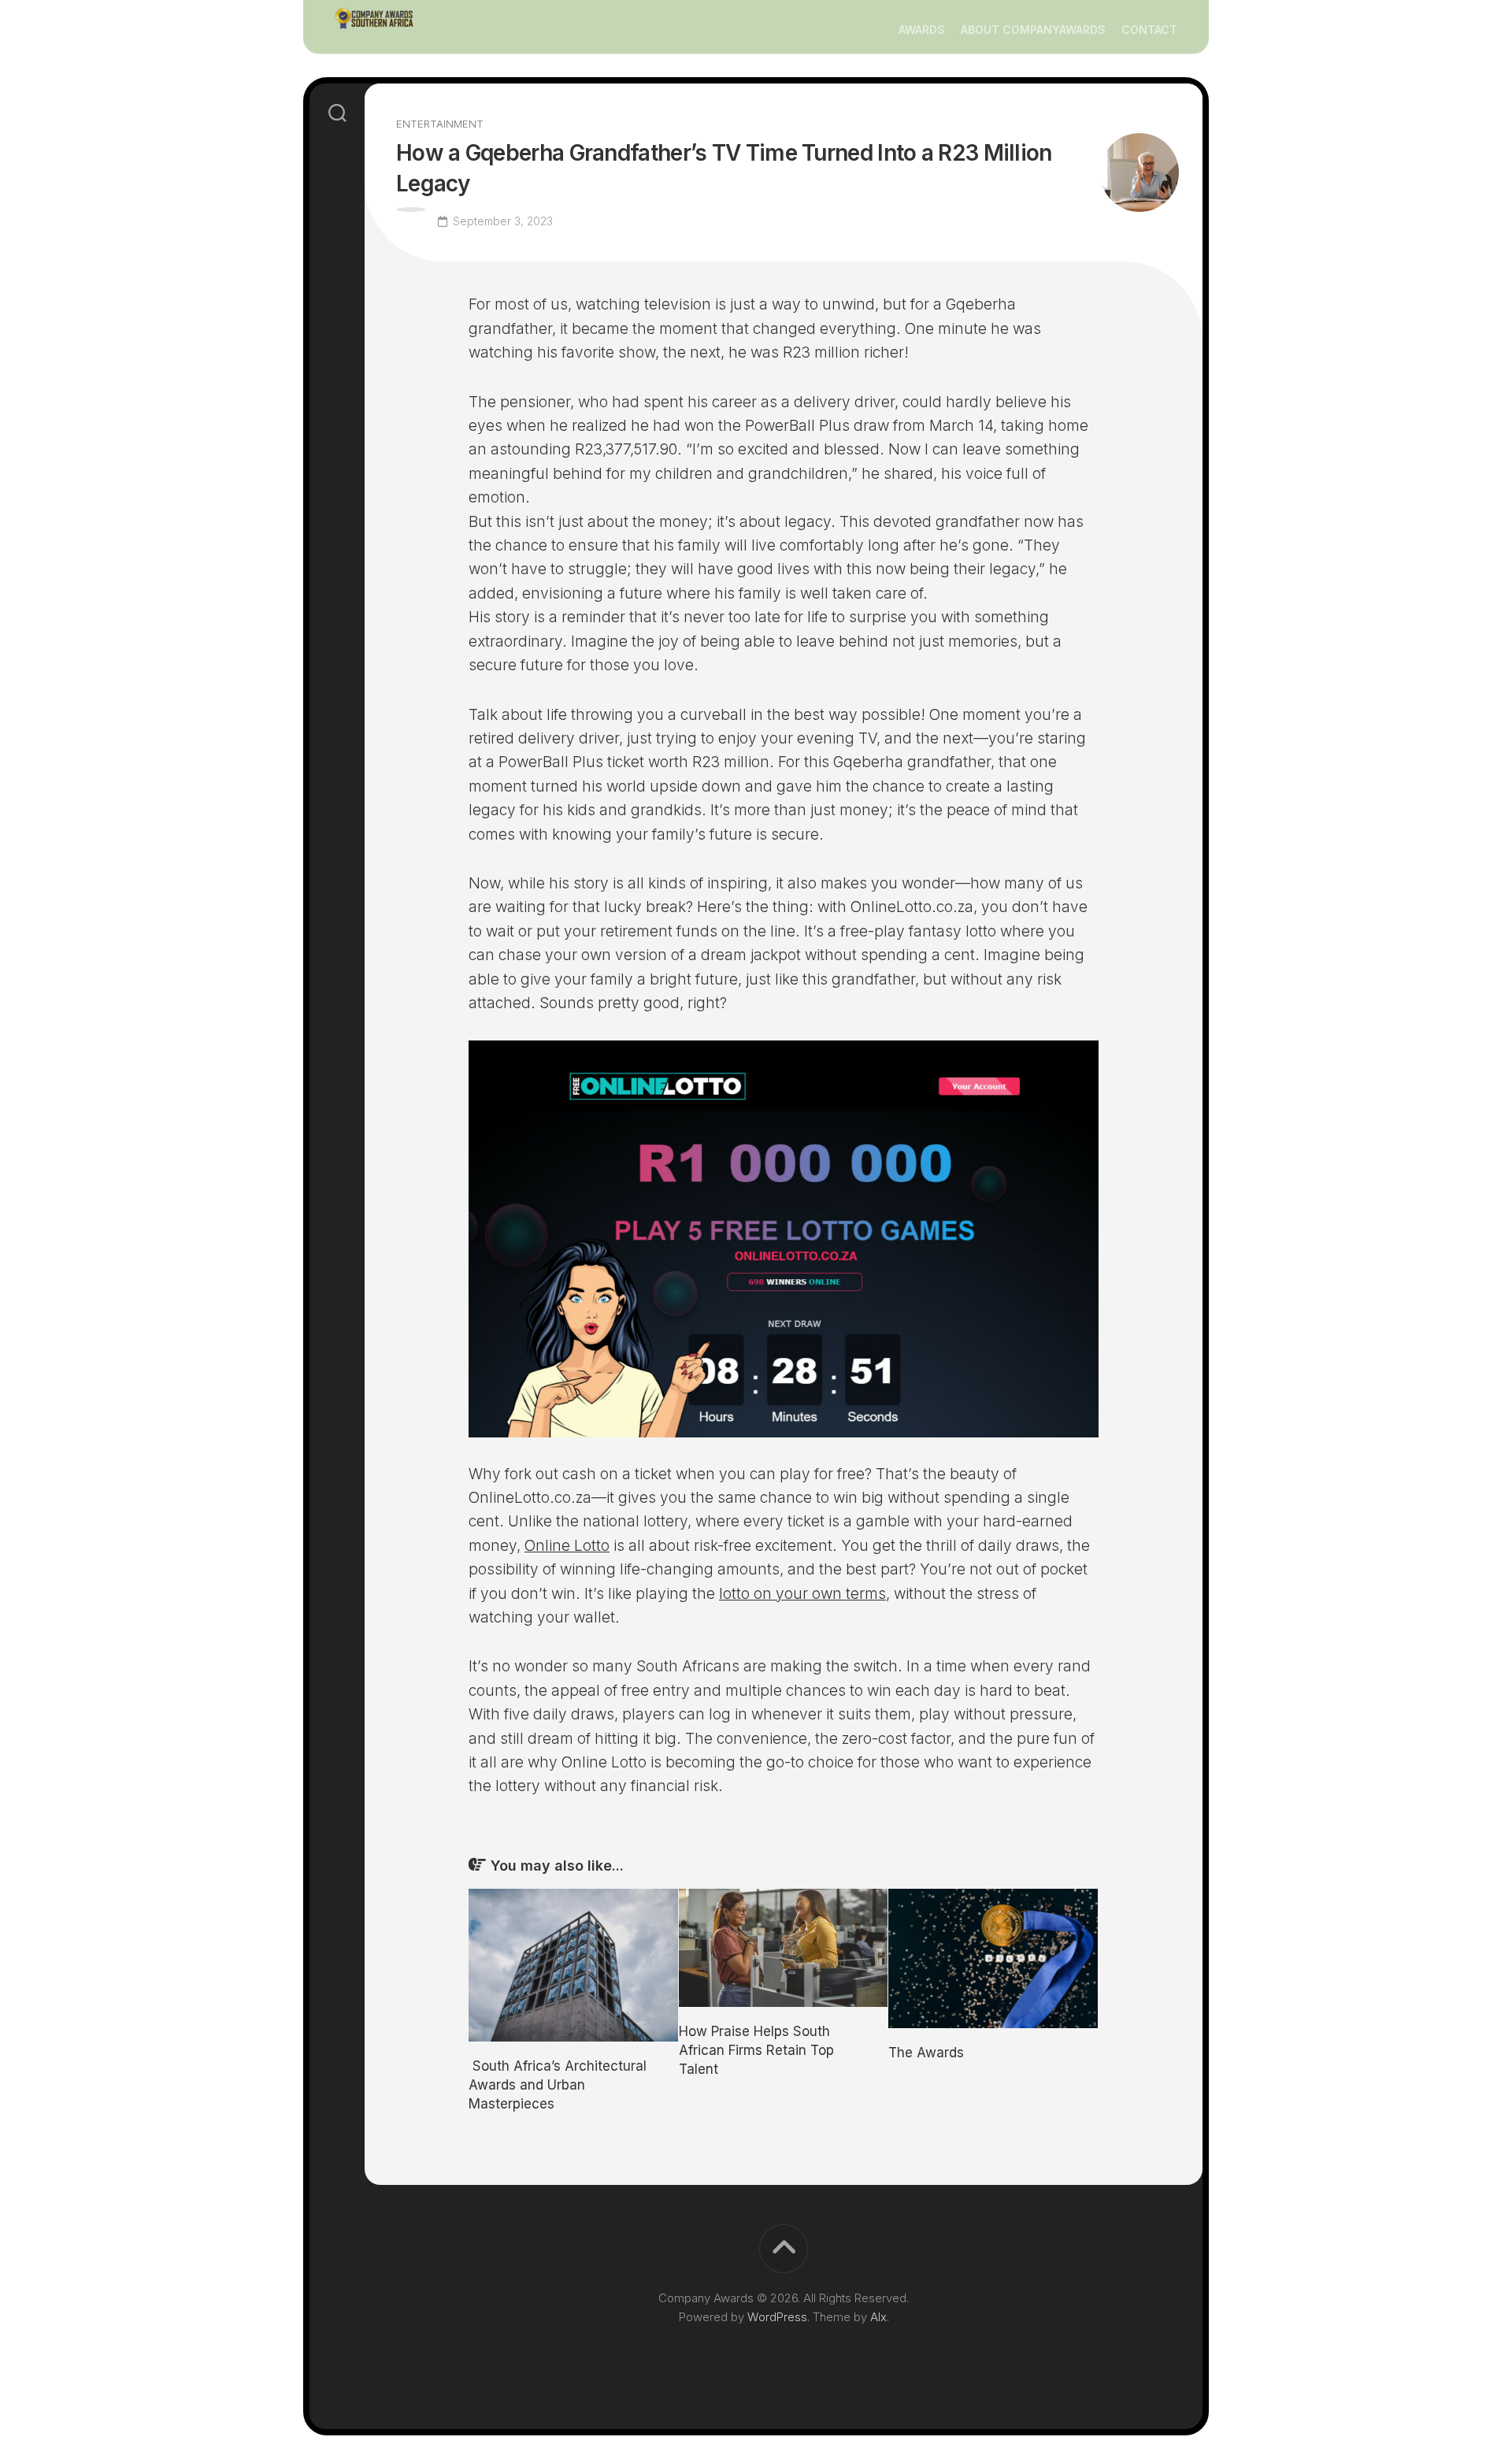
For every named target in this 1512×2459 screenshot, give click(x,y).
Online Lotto (567, 1546)
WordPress (777, 2317)
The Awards (926, 2053)
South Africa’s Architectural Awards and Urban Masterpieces (558, 2085)
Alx (878, 2317)
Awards (922, 30)
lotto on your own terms (802, 1594)
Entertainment (440, 124)
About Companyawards (1033, 30)
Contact (1149, 30)
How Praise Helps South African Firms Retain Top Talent (756, 2050)
